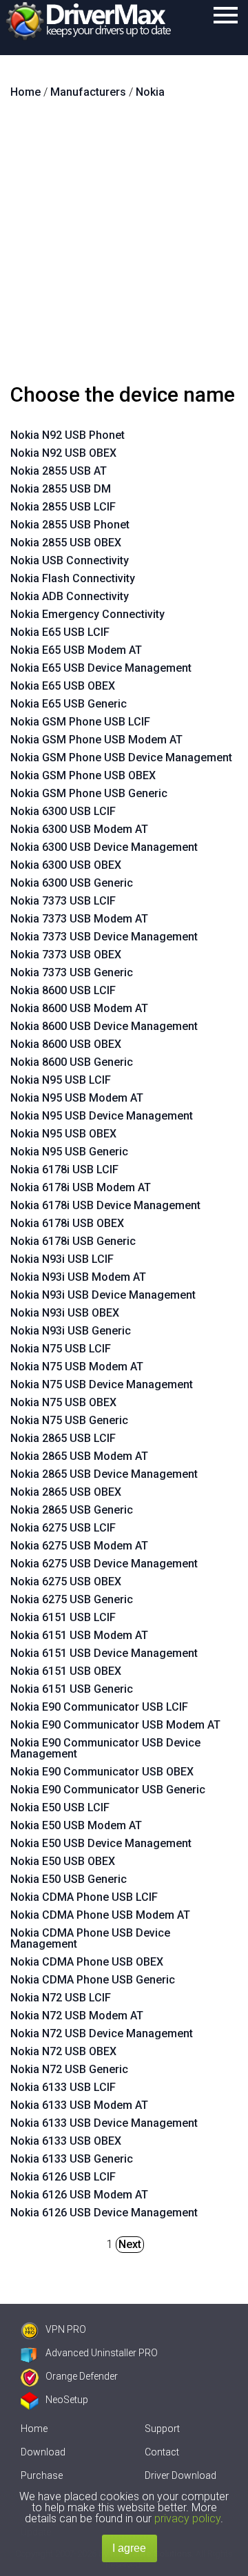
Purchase (42, 2475)
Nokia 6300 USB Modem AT (79, 829)
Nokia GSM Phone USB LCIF (80, 722)
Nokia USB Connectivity (70, 560)
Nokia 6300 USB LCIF (63, 811)
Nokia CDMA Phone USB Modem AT (100, 1915)
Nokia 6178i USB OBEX (67, 1223)
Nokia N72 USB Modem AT (77, 2016)
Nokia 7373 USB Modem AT (79, 919)
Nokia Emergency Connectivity (87, 614)
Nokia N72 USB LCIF (61, 1998)
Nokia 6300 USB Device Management (104, 847)
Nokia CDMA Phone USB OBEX (87, 1962)
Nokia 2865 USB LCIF (63, 1438)
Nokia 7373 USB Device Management (104, 937)
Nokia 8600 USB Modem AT (79, 1008)
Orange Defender (82, 2376)
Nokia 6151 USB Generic (72, 1689)
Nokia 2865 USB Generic (72, 1510)
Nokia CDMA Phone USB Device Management (90, 1938)
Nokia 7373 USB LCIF (63, 901)
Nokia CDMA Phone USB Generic (93, 1980)
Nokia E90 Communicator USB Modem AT (115, 1725)
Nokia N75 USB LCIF (61, 1349)
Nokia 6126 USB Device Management (104, 2213)
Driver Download (180, 2475)
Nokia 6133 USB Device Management (104, 2123)
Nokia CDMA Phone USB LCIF (84, 1897)
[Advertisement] (124, 247)
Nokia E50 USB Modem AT (76, 1825)
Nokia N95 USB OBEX (63, 1134)
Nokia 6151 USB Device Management (104, 1653)
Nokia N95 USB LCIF (61, 1080)
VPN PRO (66, 2329)
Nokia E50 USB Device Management (101, 1843)
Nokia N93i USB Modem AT (78, 1277)
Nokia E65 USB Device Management (101, 668)
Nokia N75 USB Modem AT (77, 1367)
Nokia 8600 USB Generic (72, 1062)
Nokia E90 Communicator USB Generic (108, 1790)
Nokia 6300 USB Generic (72, 883)
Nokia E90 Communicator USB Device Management (105, 1748)
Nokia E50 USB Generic (69, 1879)
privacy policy (187, 2518)
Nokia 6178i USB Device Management (105, 1205)
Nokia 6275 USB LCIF (63, 1528)
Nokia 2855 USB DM (61, 489)
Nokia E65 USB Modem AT (76, 650)
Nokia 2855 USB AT (59, 471)
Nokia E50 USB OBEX (63, 1861)
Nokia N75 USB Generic (69, 1420)
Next (130, 2244)
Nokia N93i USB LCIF (62, 1259)
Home (34, 2429)
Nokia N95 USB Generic (69, 1152)
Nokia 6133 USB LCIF (63, 2087)
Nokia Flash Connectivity (73, 578)
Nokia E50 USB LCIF (60, 1807)
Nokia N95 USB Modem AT (77, 1098)
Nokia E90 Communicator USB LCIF (99, 1707)
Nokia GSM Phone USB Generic (89, 793)
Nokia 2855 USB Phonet (70, 525)
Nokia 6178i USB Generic (73, 1241)
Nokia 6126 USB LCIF (63, 2177)
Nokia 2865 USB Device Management (104, 1474)
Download (43, 2452)
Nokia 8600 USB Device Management (104, 1026)
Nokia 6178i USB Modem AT (81, 1187)
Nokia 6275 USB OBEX (66, 1581)
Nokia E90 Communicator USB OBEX (102, 1772)
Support (162, 2429)
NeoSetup (67, 2400)
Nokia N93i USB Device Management (103, 1295)
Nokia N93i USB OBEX (65, 1313)
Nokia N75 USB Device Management (102, 1384)
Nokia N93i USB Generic (71, 1331)
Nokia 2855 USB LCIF (63, 507)
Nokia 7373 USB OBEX (66, 955)
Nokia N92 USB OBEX (63, 453)
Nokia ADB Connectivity (70, 596)
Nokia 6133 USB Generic (72, 2159)
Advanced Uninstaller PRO (102, 2353)
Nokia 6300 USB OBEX (66, 865)
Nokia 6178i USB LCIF (64, 1169)
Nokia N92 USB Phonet (68, 435)
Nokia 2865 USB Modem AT (79, 1456)
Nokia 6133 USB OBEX (66, 2141)
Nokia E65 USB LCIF (60, 632)
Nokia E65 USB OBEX (63, 686)
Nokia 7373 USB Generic (72, 972)
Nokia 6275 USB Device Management (104, 1564)
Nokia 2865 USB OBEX (66, 1492)
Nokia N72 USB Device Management (102, 2033)
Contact (162, 2452)
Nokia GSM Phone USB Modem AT (96, 740)
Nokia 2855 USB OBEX (66, 543)
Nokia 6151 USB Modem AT (79, 1635)
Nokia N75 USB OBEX (63, 1402)
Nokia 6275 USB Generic (72, 1599)
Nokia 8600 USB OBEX (66, 1044)
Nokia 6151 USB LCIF (63, 1617)
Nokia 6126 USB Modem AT (79, 2195)
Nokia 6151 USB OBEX (66, 1671)
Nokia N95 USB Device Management (102, 1116)
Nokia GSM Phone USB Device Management (121, 758)
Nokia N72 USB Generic (69, 2069)
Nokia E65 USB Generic (69, 704)
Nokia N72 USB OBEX (63, 2051)
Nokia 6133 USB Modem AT (79, 2105)
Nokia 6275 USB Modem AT (79, 1546)
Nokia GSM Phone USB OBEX (83, 775)
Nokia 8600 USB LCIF (63, 990)
